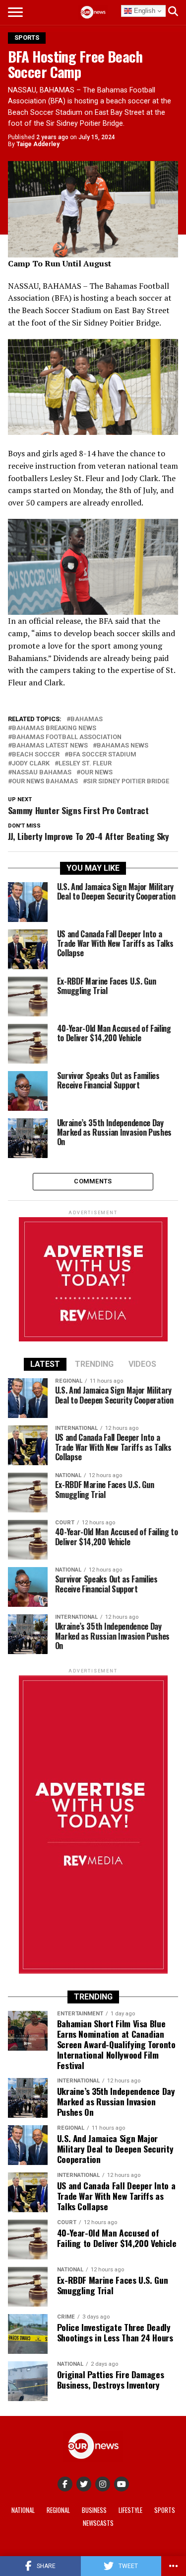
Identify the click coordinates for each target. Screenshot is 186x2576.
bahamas (87, 719)
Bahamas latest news (50, 746)
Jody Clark (31, 764)
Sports (165, 2510)
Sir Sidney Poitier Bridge (128, 782)
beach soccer (36, 755)
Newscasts (98, 2523)
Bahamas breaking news (54, 728)
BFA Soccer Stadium (102, 755)
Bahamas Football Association (67, 737)
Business (94, 2510)
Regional (58, 2510)
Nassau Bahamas (42, 773)
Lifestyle (130, 2510)
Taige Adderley (38, 144)
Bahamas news (123, 746)
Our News (96, 773)
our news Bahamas (45, 782)
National (23, 2510)
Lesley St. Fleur (85, 764)
